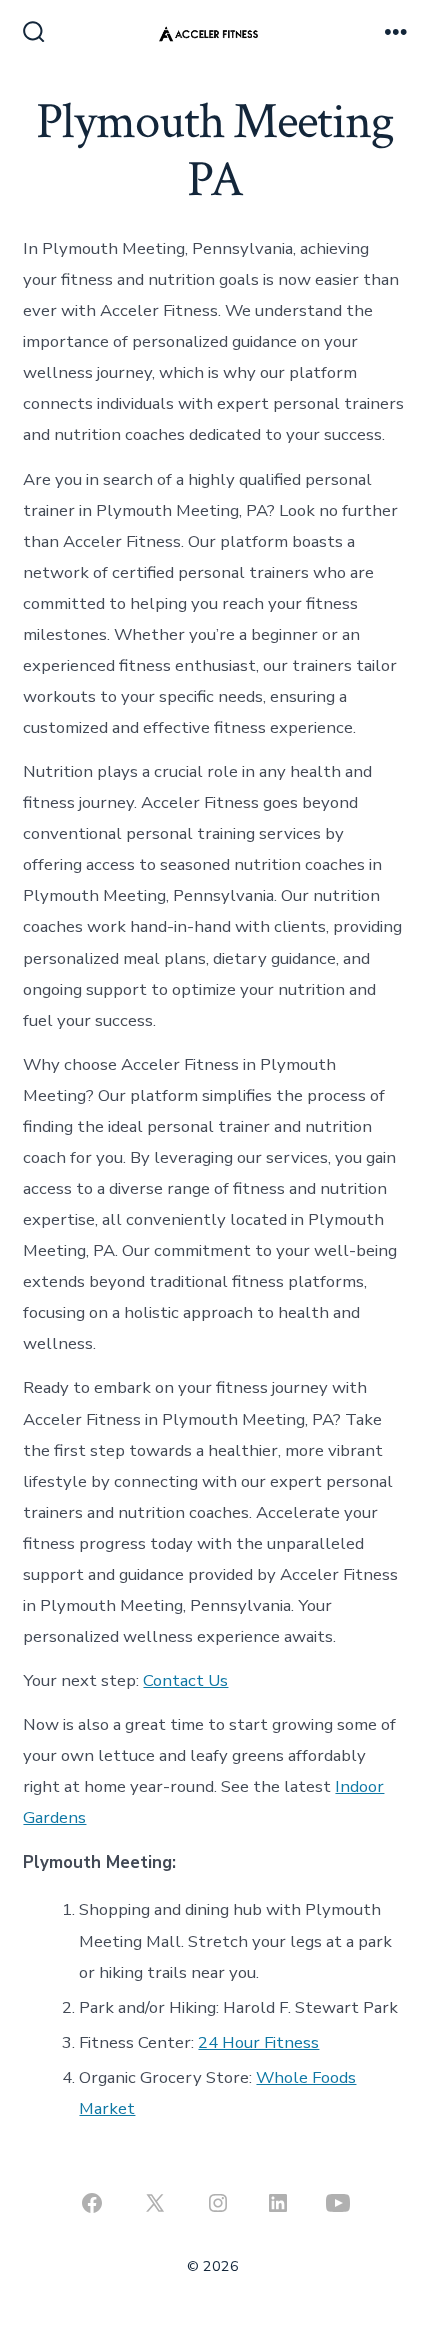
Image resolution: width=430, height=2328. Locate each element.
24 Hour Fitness (258, 2042)
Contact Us (185, 1680)
